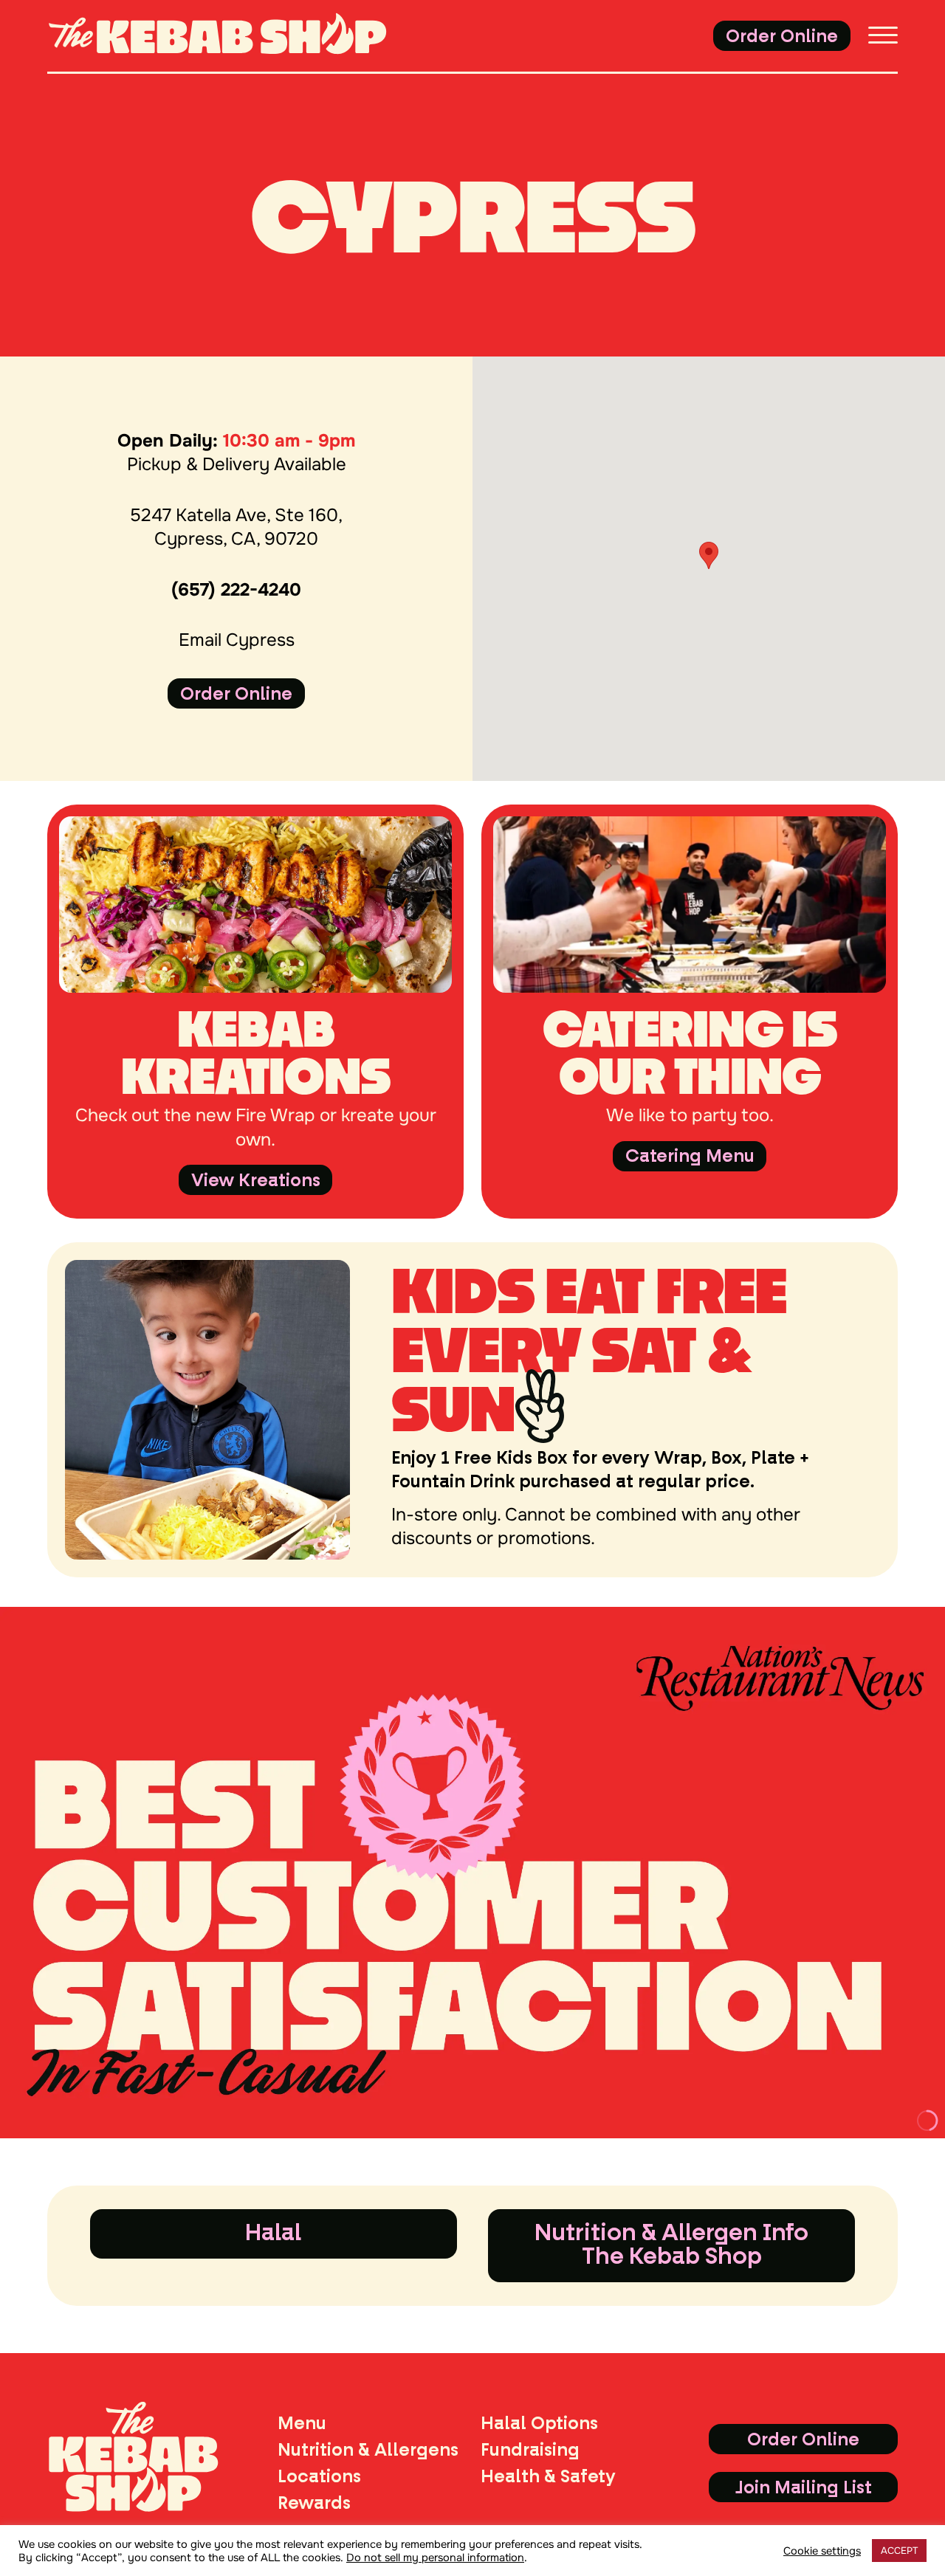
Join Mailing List (804, 2487)
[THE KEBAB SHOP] (242, 36)
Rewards (314, 2503)
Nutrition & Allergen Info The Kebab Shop (671, 2244)
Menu (302, 2423)
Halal (273, 2232)
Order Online (782, 36)
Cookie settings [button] (822, 2551)
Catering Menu (690, 1156)
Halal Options (539, 2423)
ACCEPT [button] (899, 2551)
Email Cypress (237, 640)
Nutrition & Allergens (368, 2450)
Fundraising (530, 2450)
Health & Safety (548, 2476)
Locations (319, 2476)
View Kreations (256, 1180)
